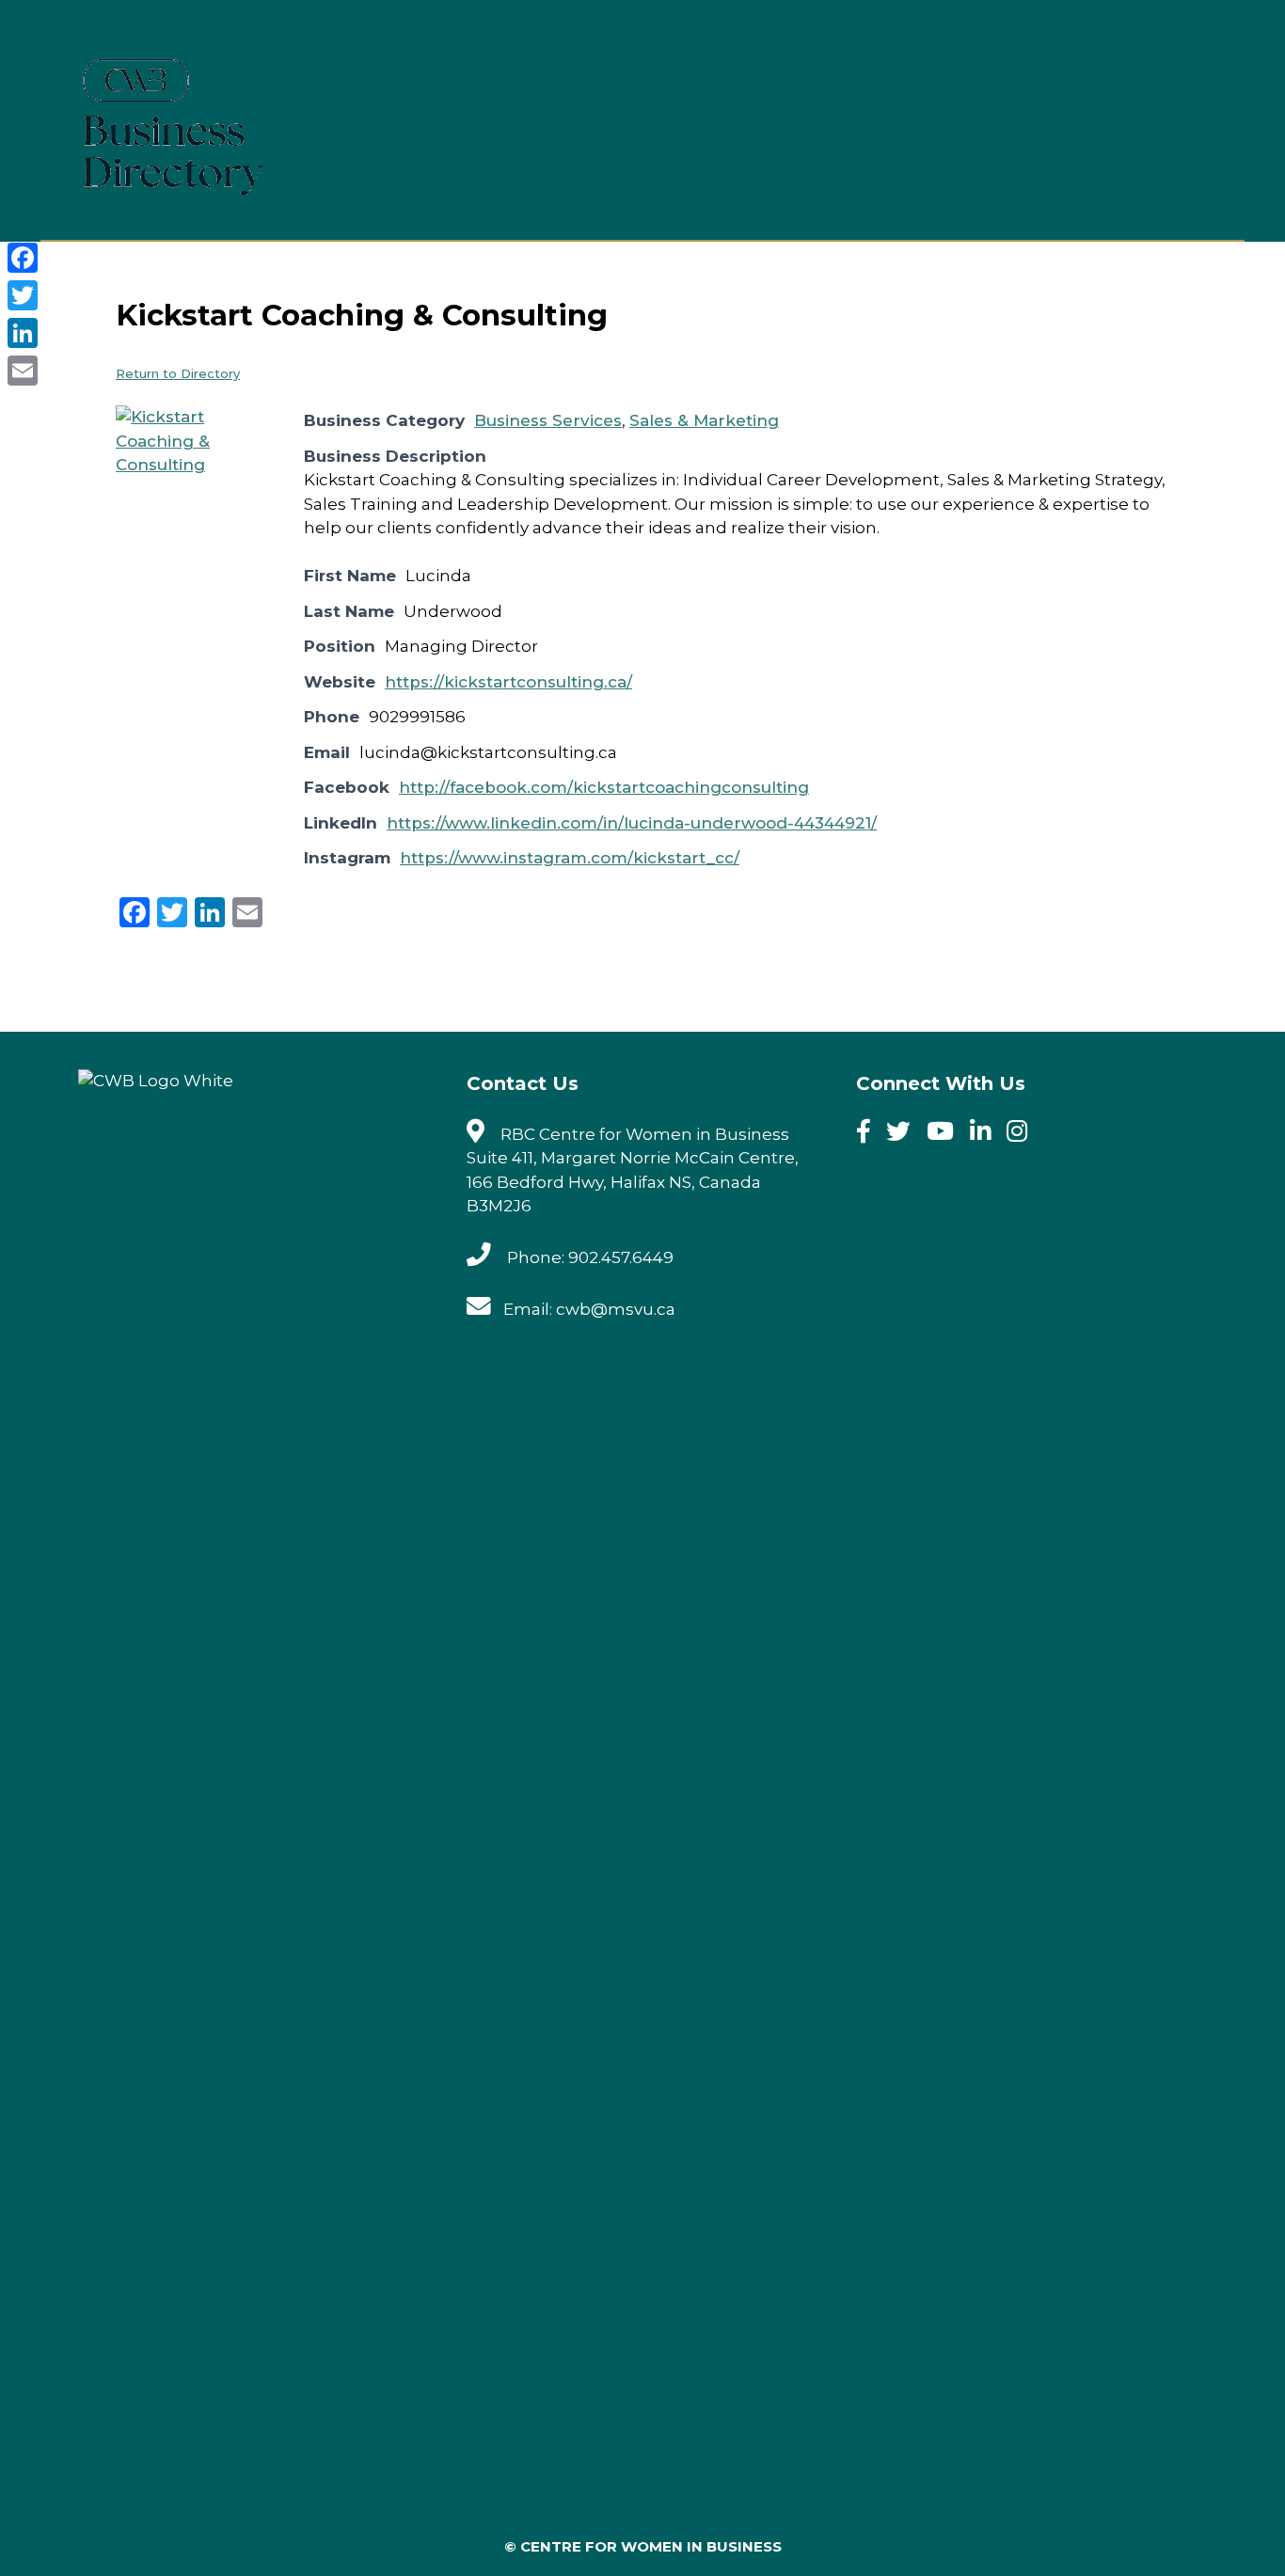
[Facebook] (870, 1134)
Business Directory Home (928, 82)
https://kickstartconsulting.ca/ (508, 682)
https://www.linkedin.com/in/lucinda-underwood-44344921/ (632, 823)
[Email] (23, 371)
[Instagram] (1023, 1134)
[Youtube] (946, 1134)
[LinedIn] (986, 1134)
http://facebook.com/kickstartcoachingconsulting (604, 787)
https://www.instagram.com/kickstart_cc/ (570, 858)
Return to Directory (178, 373)
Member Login (1130, 82)
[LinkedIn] (23, 333)
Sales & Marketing (704, 420)
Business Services (548, 420)
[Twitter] (904, 1134)
